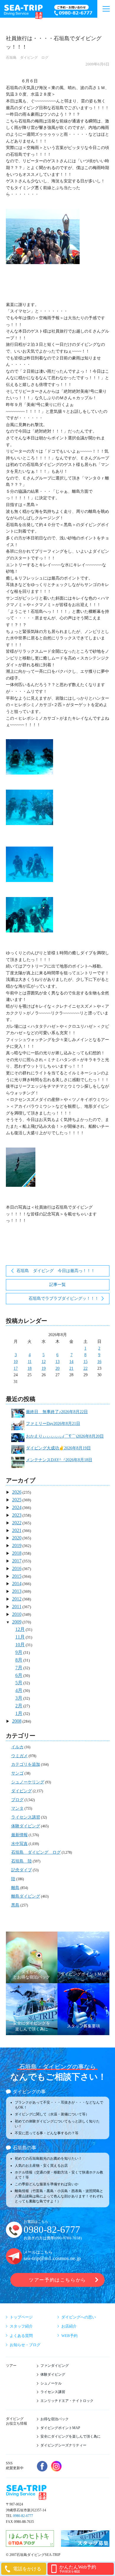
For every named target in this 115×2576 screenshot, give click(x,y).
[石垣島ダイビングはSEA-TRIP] (23, 11)
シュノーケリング (28, 1782)
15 (86, 1362)
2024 (17, 1507)
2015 (17, 1576)
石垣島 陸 (22, 1861)
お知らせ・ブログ (25, 2345)
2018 (17, 1553)
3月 (19, 1698)
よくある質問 (21, 2336)
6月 (19, 1675)
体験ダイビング (26, 1826)
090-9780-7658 (68, 2238)
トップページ (21, 2317)
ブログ (17, 1800)
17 (16, 1368)
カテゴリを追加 (26, 1764)
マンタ (17, 1808)
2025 (17, 1500)
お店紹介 (69, 2326)
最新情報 (19, 1835)
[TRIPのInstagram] (56, 2466)
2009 (17, 1622)
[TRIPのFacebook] (42, 2466)
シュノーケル (51, 2383)
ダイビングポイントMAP (60, 2428)
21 (71, 1368)
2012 (17, 1599)
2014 (17, 1584)
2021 (17, 1530)
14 (71, 1362)
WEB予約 (69, 2336)
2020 (17, 1538)
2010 (17, 1614)
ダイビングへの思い (79, 2317)
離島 (15, 1888)
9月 (19, 1652)
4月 (19, 1690)
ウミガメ (19, 1756)
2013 (17, 1591)
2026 (17, 1492)
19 (44, 1368)
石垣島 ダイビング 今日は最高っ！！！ (56, 1271)
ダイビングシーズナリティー (63, 2445)
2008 (17, 1721)
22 (86, 1368)
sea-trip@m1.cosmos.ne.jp (52, 2258)
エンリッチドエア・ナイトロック (67, 2401)
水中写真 (19, 1844)
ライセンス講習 (26, 1817)
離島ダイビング (26, 1896)
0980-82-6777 (52, 2230)
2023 (17, 1515)
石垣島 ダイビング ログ (27, 58)
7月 (19, 1668)
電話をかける (27, 2569)
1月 (19, 1713)
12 (44, 1362)
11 (30, 1362)
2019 (17, 1545)
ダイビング (22, 1791)
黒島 (15, 1905)
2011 (17, 1607)
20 (57, 1368)
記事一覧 (57, 1285)
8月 (19, 1660)
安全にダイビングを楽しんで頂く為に (70, 2436)
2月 (19, 1706)
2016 (17, 1568)
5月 (19, 1683)
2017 (17, 1561)
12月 (20, 1629)
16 (99, 1362)
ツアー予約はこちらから (57, 2280)
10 (16, 1362)
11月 (20, 1637)
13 (57, 1362)
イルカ (17, 1747)
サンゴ (17, 1773)
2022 (17, 1523)
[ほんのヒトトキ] (30, 2544)
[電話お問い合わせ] (74, 11)
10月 (20, 1645)
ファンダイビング (55, 2366)
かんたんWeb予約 (78, 2569)
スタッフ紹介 (21, 2326)
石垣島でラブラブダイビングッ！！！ (64, 1298)
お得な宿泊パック (55, 2419)
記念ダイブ (22, 1870)
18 (29, 1368)
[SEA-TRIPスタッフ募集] (85, 2544)
